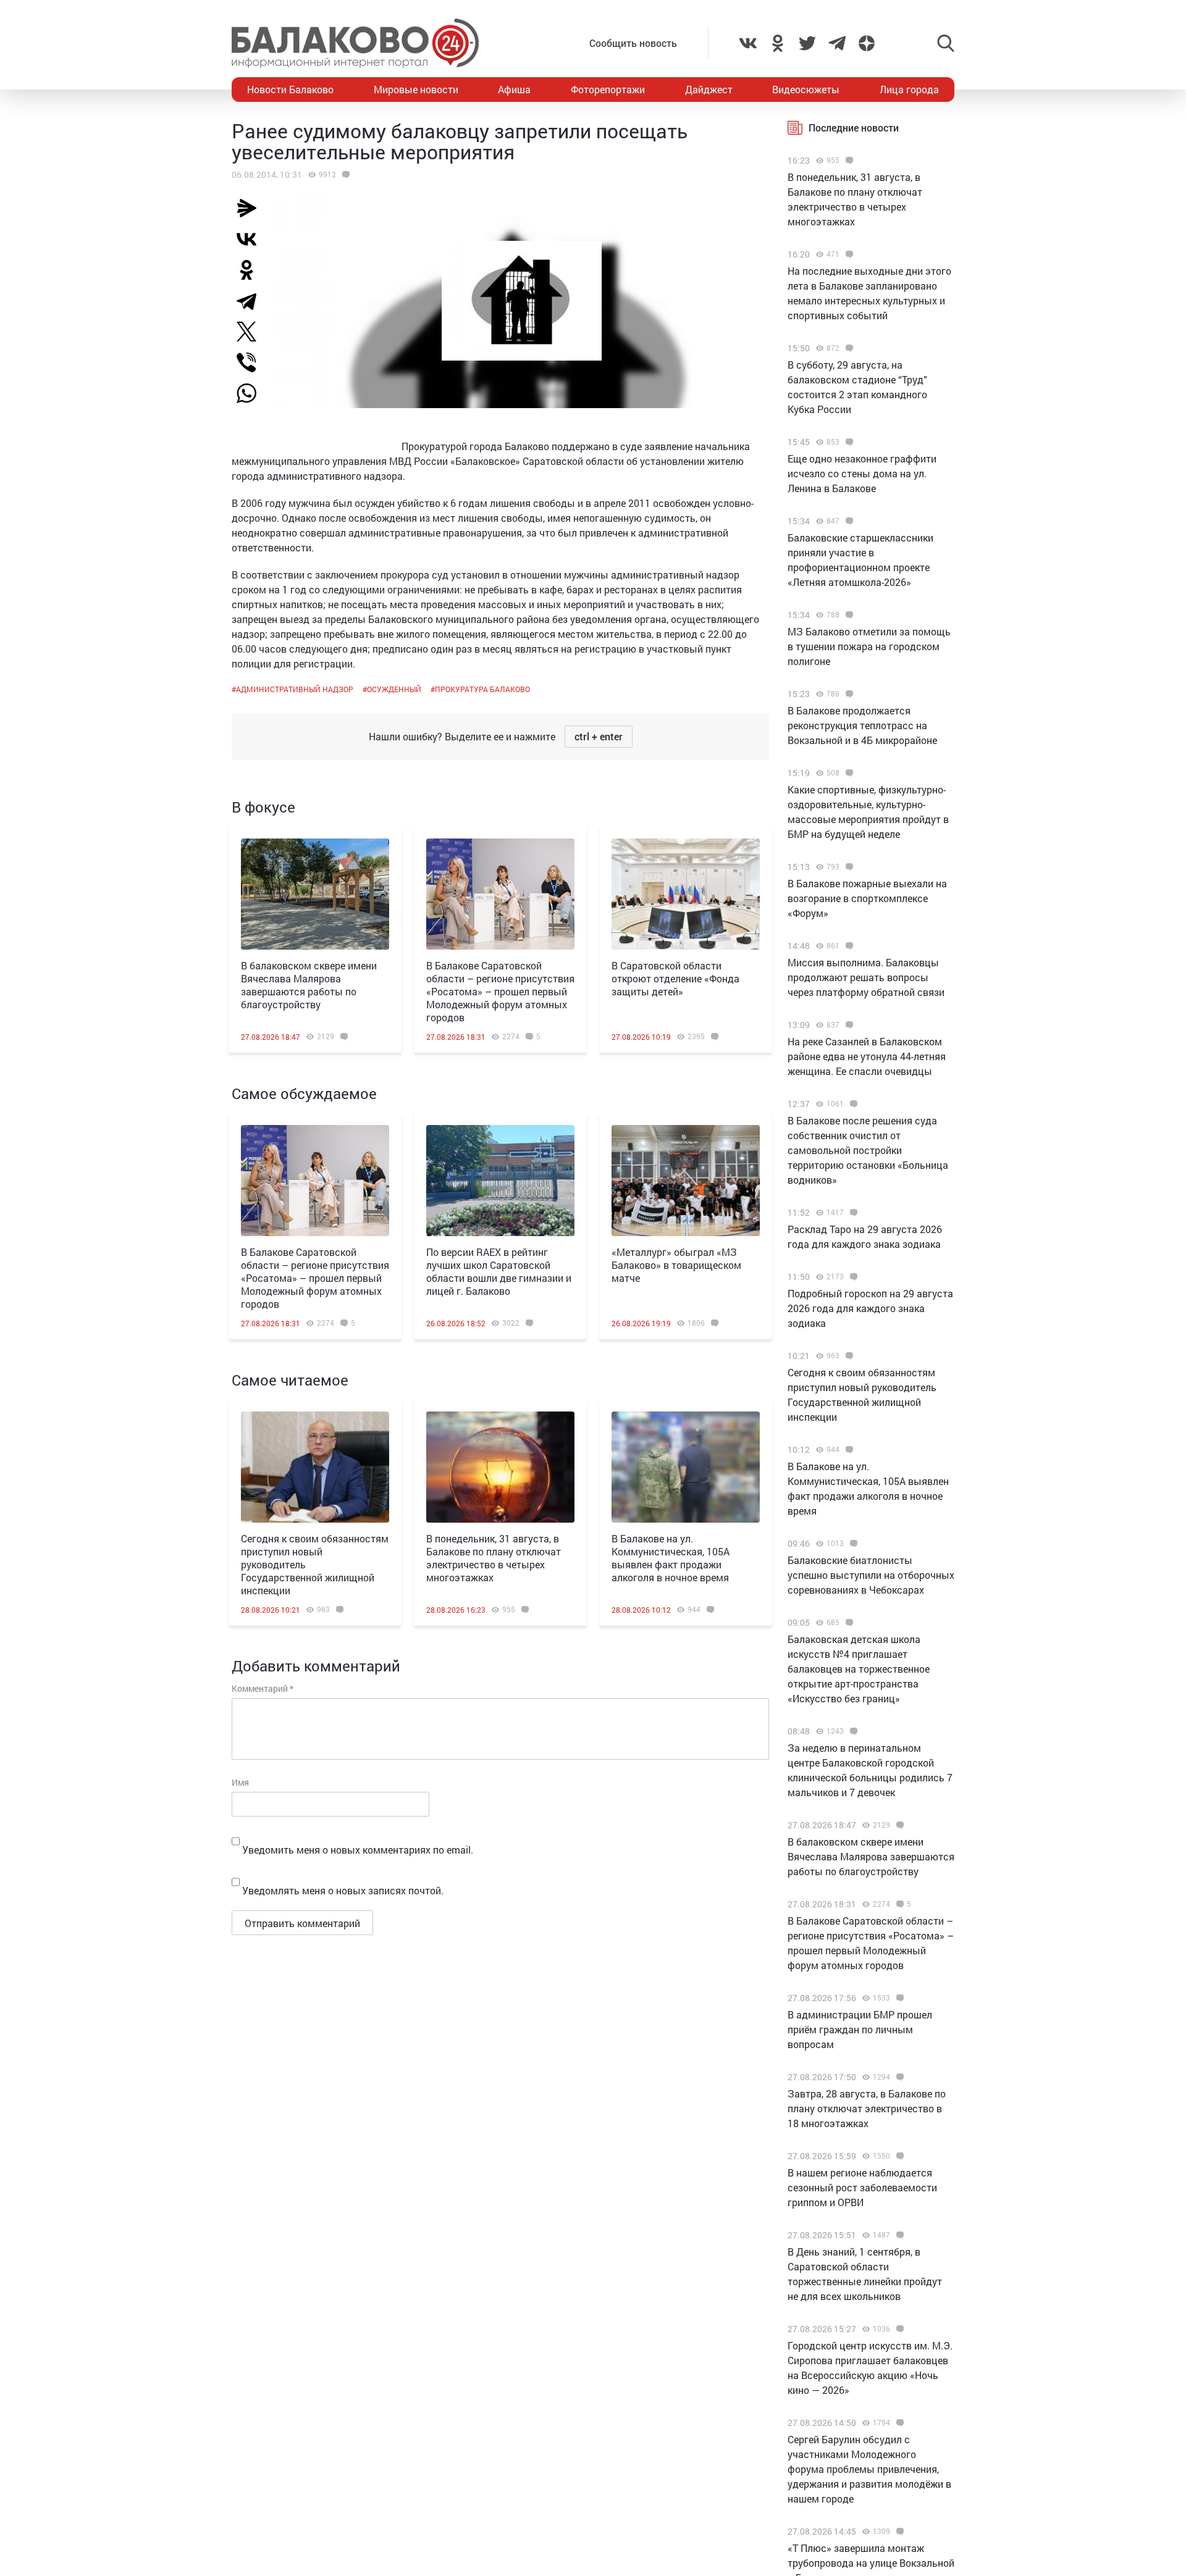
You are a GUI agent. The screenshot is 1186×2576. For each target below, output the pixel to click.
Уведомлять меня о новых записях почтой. (343, 1890)
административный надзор (295, 689)
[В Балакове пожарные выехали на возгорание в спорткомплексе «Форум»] (848, 867)
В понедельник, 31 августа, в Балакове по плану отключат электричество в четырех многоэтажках (494, 1558)
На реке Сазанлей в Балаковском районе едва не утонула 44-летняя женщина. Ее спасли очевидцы (867, 1056)
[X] (251, 332)
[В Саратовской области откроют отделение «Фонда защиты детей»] (686, 894)
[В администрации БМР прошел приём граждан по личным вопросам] (898, 1998)
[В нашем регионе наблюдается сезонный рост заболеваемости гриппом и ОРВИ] (898, 2156)
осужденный (394, 689)
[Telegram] (251, 301)
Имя (240, 1782)
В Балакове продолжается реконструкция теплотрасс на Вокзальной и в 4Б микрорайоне (862, 725)
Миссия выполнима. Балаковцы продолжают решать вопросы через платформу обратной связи (866, 977)
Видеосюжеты (806, 89)
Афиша (514, 89)
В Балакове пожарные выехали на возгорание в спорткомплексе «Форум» (867, 898)
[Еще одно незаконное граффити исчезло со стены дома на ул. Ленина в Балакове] (848, 442)
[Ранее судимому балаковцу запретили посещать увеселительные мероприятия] (344, 175)
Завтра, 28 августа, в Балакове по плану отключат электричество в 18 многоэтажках (867, 2108)
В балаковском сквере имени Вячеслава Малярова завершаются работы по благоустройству (309, 985)
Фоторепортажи (608, 89)
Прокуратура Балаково (482, 689)
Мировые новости (416, 89)
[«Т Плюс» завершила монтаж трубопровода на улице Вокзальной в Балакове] (898, 2532)
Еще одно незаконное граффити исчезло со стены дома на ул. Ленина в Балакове (862, 473)
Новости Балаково (290, 89)
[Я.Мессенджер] (251, 208)
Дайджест (709, 89)
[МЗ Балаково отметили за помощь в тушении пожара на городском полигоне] (848, 615)
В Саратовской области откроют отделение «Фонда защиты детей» (675, 978)
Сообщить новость (633, 43)
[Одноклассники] (251, 270)
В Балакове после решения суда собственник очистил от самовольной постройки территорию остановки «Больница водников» (868, 1150)
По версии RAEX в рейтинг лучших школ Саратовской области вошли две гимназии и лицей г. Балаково (499, 1271)
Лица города (909, 89)
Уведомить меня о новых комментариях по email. (358, 1850)
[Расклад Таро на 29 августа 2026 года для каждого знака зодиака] (852, 1213)
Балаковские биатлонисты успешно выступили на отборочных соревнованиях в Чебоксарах (871, 1575)
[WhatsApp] (253, 393)
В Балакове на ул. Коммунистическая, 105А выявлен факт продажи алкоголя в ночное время (671, 1558)
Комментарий (263, 1688)
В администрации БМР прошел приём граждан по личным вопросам (860, 2029)
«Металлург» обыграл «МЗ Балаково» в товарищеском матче (676, 1265)
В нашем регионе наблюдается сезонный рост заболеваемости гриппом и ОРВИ (862, 2187)
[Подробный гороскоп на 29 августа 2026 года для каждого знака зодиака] (852, 1277)
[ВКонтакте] (251, 239)
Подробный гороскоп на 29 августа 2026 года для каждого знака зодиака (870, 1308)
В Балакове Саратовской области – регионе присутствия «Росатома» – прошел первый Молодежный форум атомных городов (500, 991)
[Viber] (251, 362)
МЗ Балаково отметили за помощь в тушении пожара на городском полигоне (869, 646)
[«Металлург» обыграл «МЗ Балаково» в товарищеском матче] (686, 1181)
